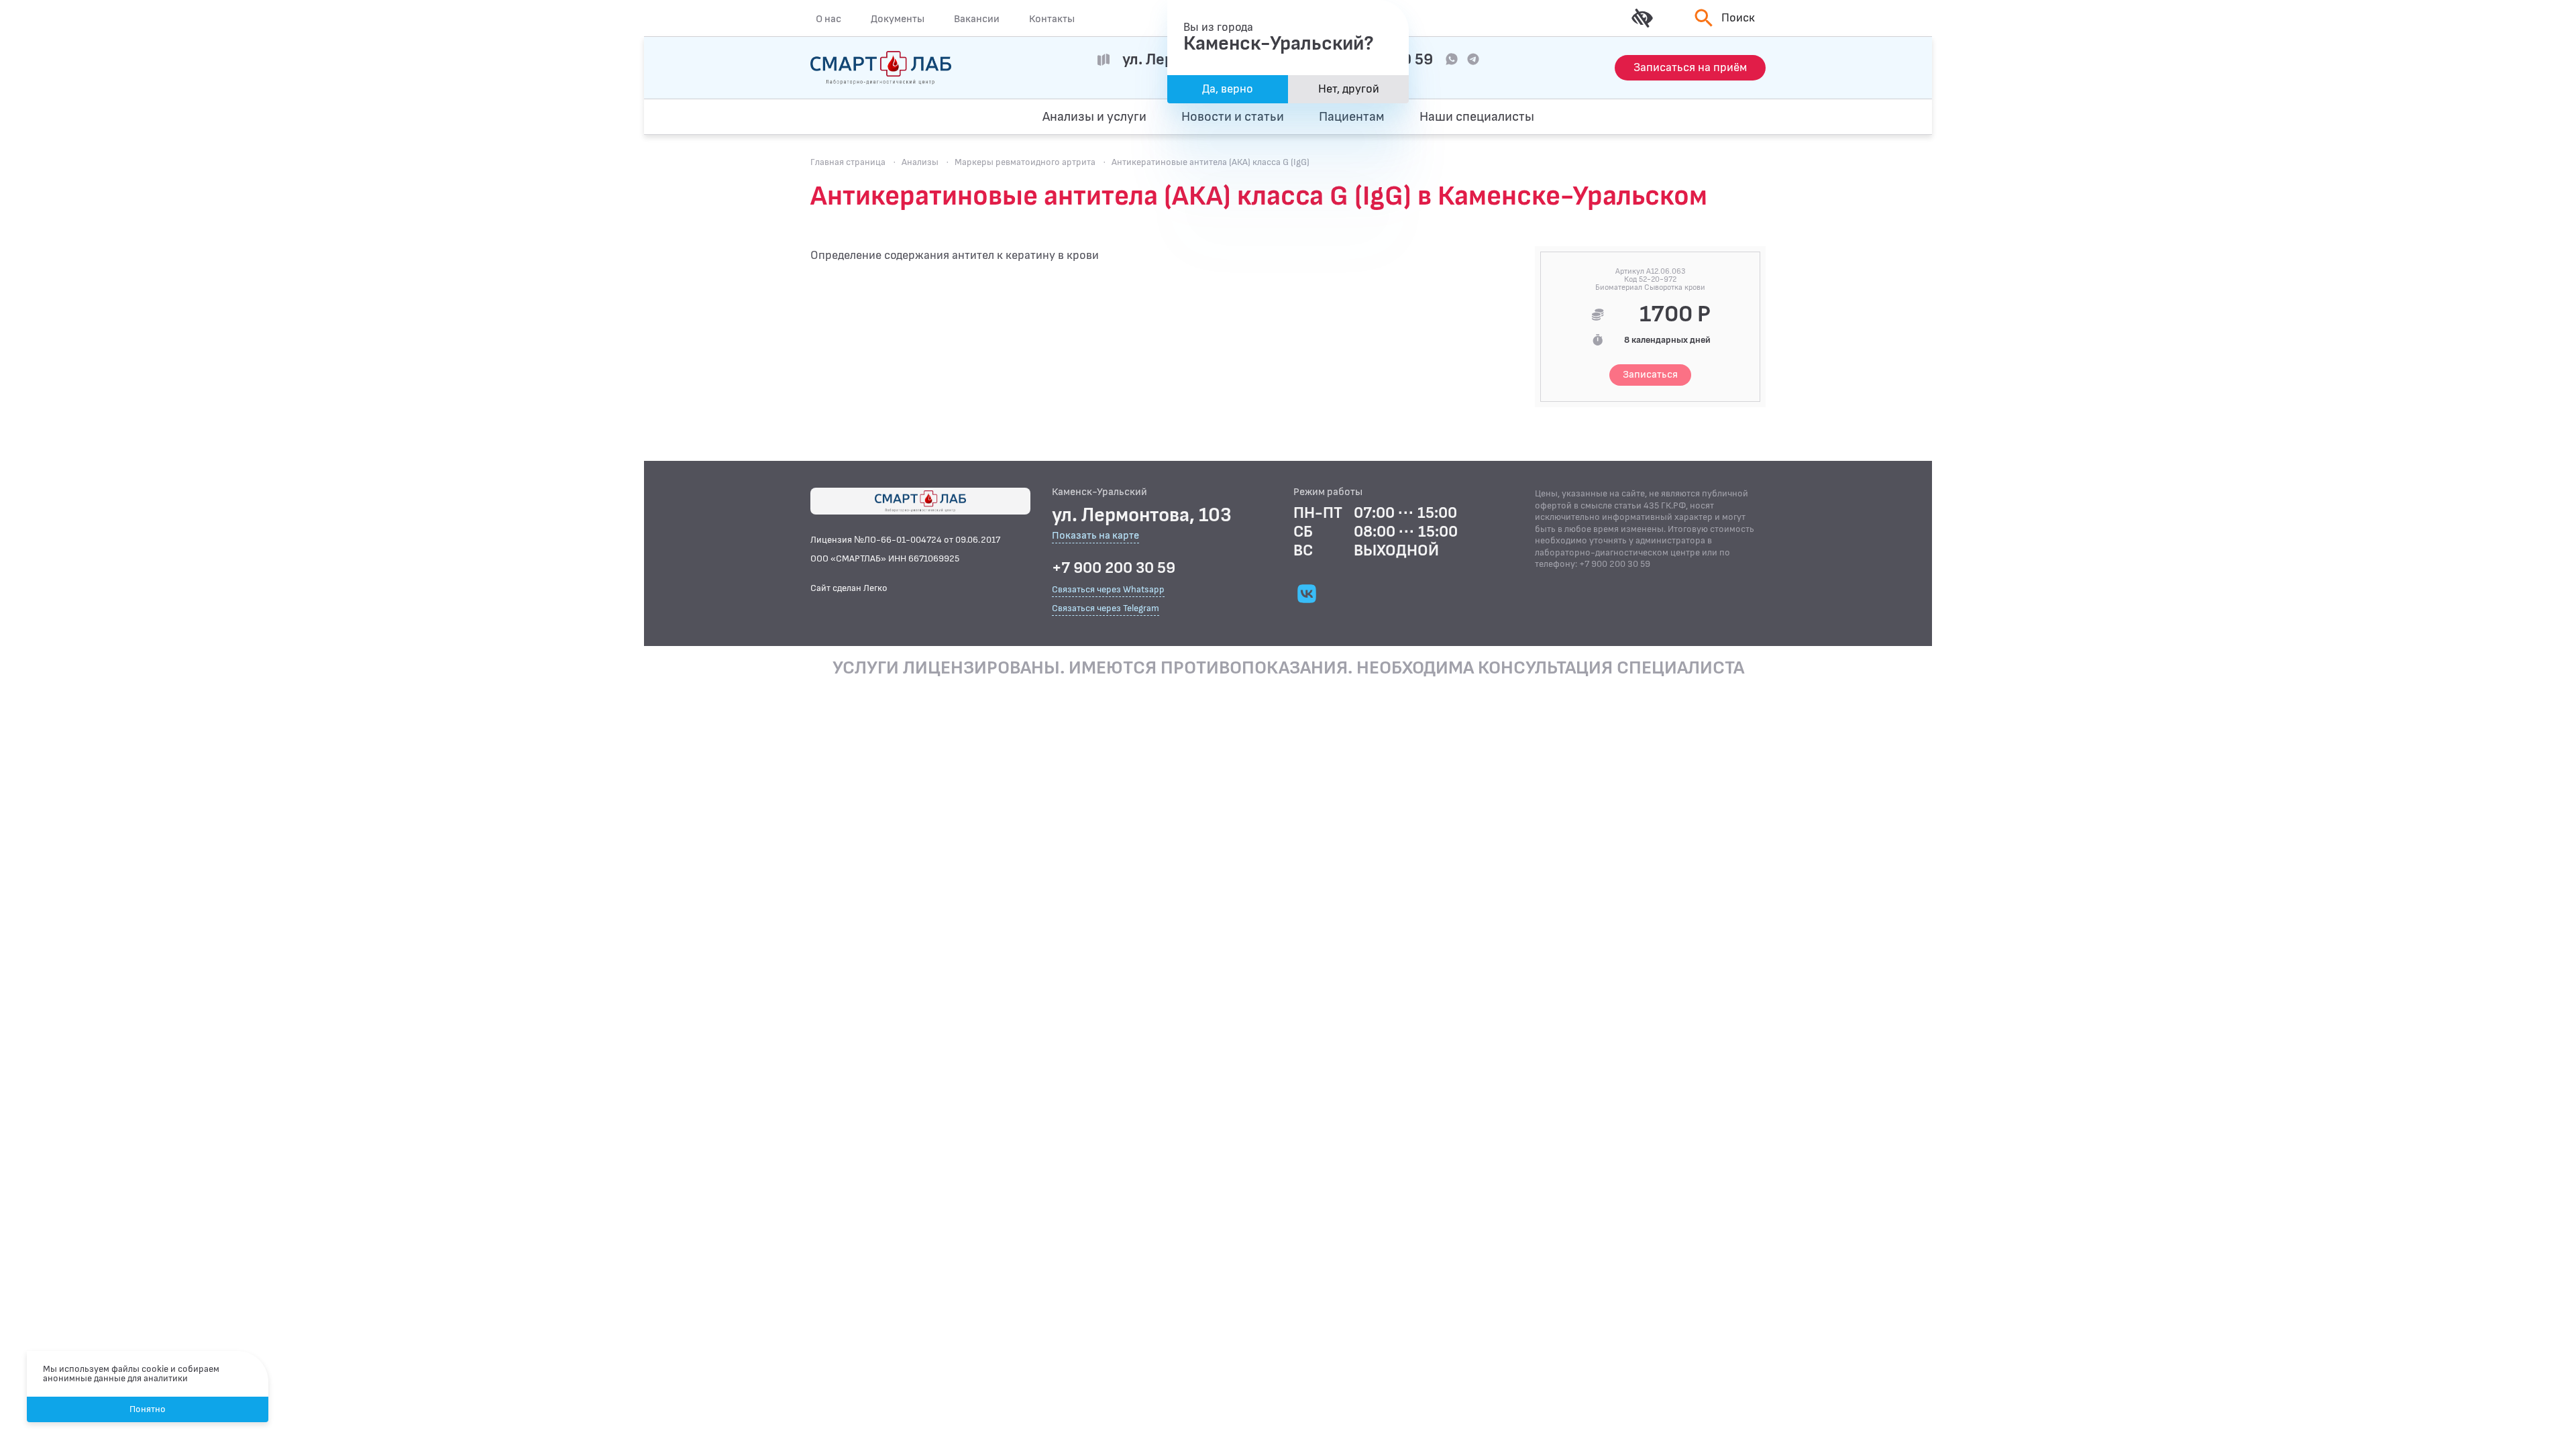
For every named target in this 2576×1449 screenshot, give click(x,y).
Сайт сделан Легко (849, 588)
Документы (898, 19)
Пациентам (1352, 117)
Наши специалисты (1477, 117)
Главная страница (848, 162)
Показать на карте (1095, 536)
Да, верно (1228, 89)
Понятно (148, 1409)
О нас (828, 19)
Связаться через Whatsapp (1108, 589)
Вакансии (977, 19)
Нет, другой (1349, 89)
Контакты (1052, 19)
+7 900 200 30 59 (1114, 568)
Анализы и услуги (1094, 117)
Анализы (920, 162)
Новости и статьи (1233, 117)
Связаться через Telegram (1106, 608)
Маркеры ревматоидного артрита (1025, 162)
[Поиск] (1702, 117)
